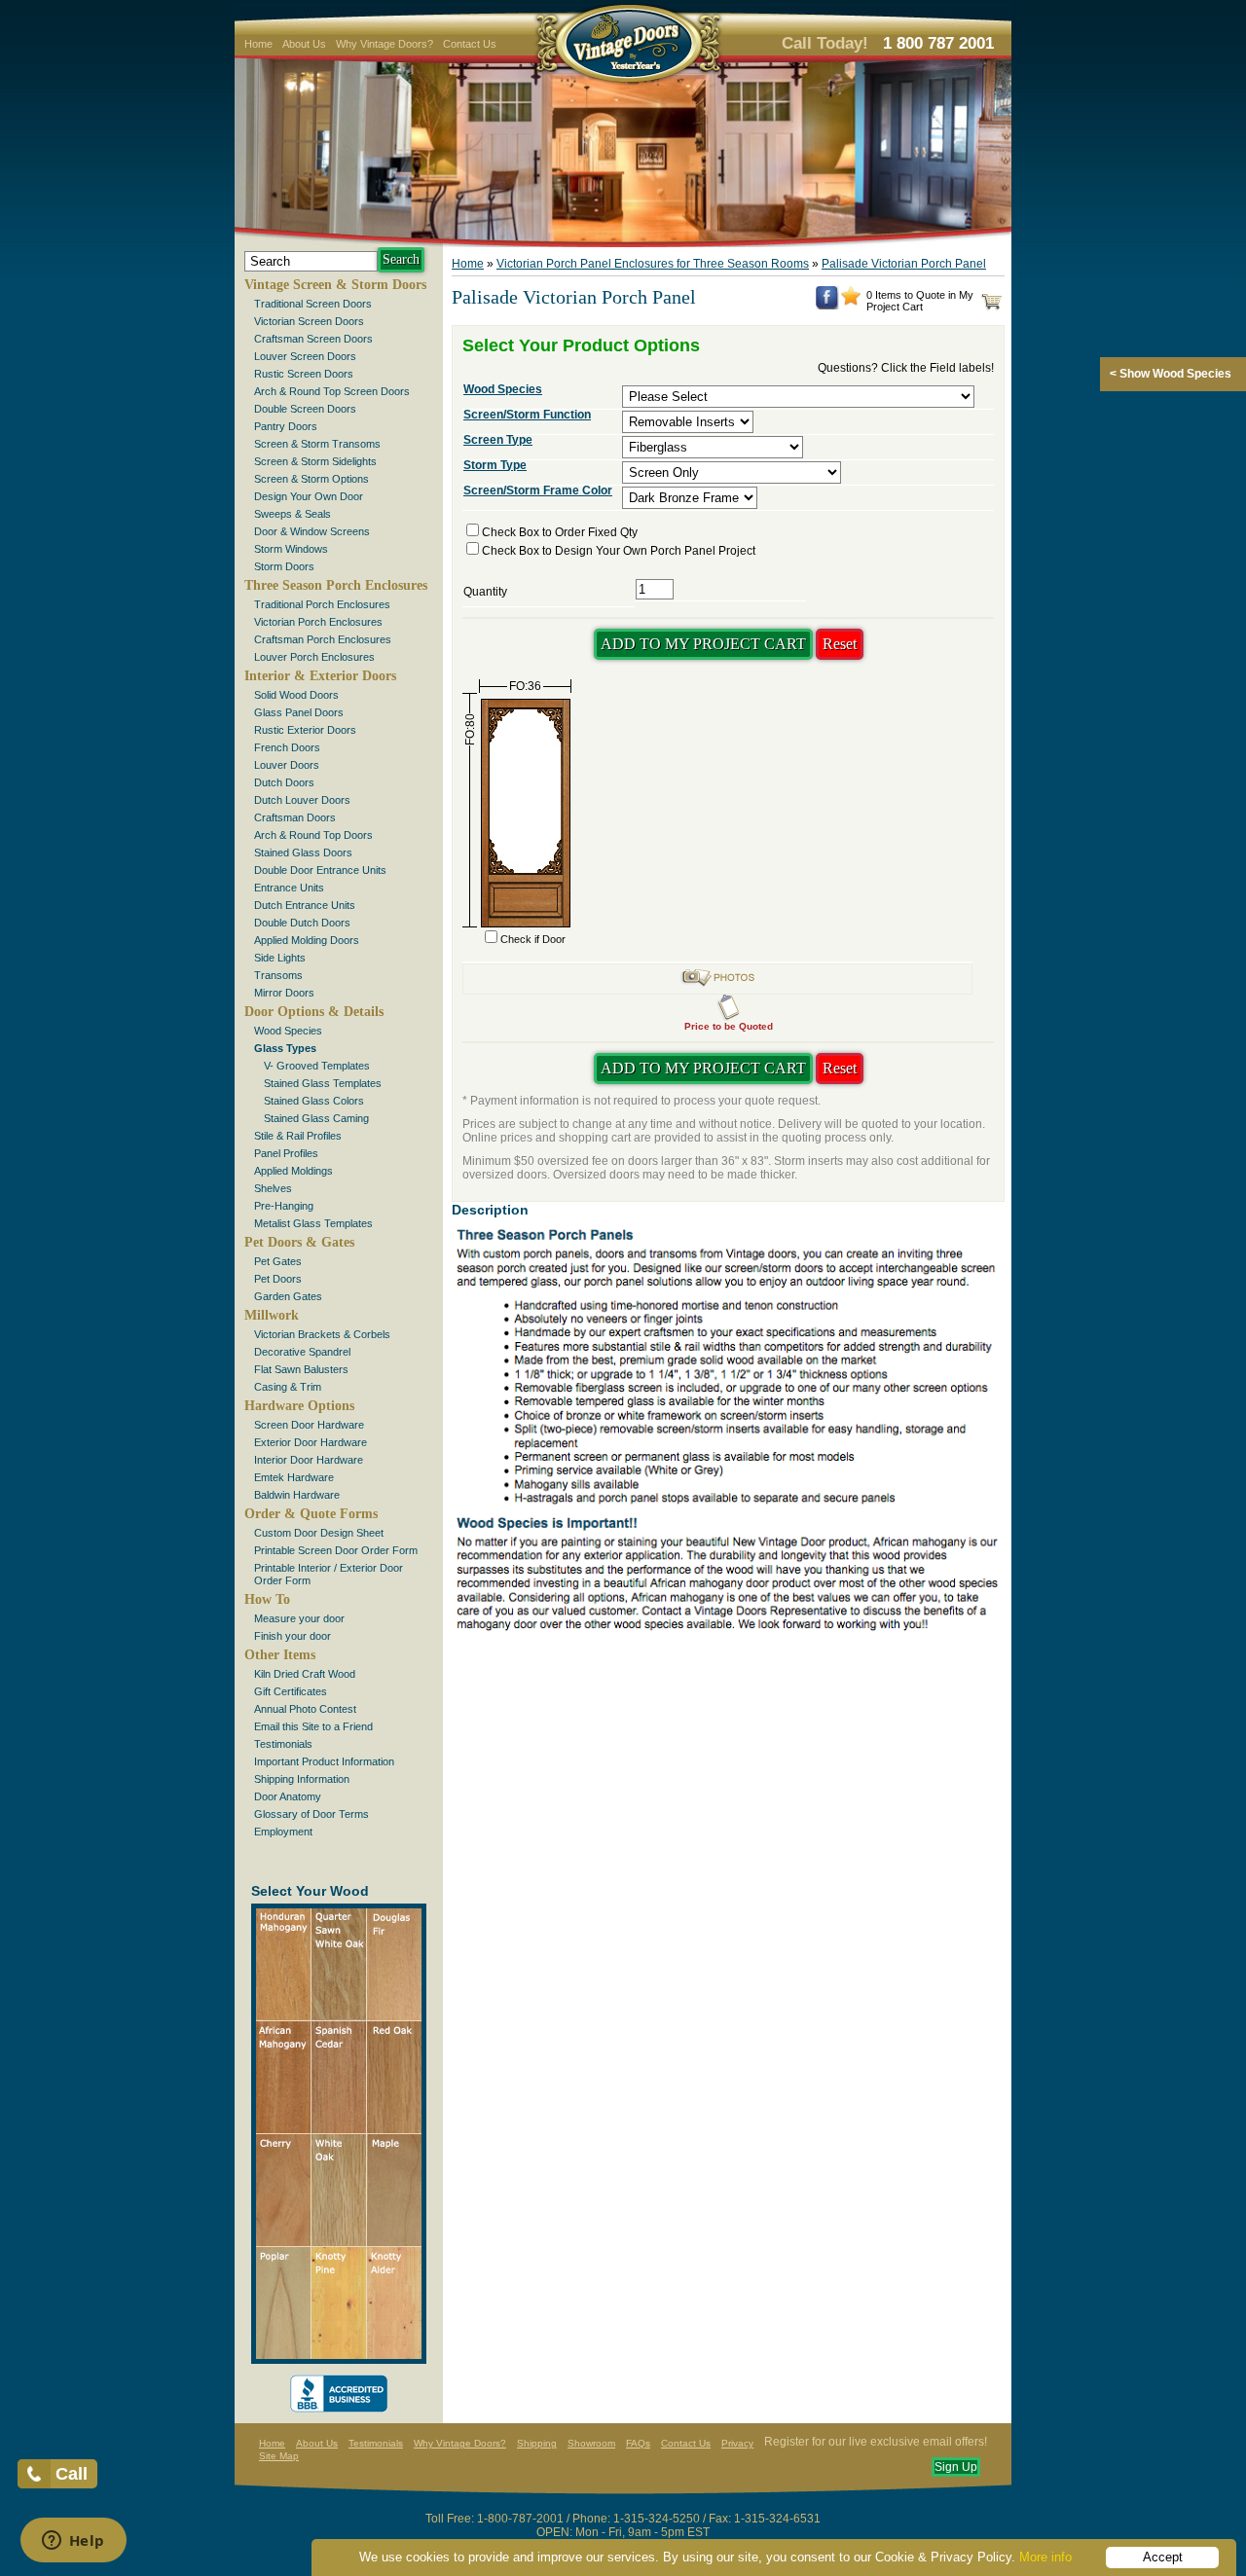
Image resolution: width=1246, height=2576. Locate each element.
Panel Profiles (286, 1153)
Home (258, 44)
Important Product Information (324, 1761)
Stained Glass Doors (303, 853)
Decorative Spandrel (302, 1352)
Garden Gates (288, 1296)
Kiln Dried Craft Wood (305, 1674)
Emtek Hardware (294, 1477)
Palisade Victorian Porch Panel (904, 264)
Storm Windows (291, 549)
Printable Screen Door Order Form (336, 1550)
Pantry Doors (286, 426)
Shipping (537, 2443)
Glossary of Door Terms (311, 1814)
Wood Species (288, 1031)
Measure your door (299, 1618)
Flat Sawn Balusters (301, 1369)
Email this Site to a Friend (313, 1726)
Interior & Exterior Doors (320, 676)
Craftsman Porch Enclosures (323, 639)
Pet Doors (278, 1279)
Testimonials (283, 1744)
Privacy (737, 2443)
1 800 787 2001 (938, 43)
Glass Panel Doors (299, 712)
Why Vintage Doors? (385, 44)
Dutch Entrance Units (305, 905)
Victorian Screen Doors (309, 321)
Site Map (279, 2456)
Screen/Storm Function (527, 415)
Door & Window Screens (312, 531)
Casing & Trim (288, 1387)
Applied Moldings (293, 1171)
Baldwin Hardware (297, 1495)
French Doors (287, 747)
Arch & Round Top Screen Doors (332, 391)
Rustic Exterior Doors (305, 730)
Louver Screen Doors (305, 356)
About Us (304, 44)
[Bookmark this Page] (851, 302)
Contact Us (470, 44)
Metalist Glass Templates (313, 1223)
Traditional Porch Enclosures (322, 604)
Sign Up (956, 2467)
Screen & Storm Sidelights (315, 461)
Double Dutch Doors (302, 923)
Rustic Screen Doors (304, 374)
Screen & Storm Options (311, 479)
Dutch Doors (284, 782)
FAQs (638, 2443)
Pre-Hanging (284, 1206)
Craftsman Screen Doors (313, 339)
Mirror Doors (284, 993)
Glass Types (285, 1048)
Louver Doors (287, 765)
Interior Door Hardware (309, 1460)
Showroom (591, 2443)
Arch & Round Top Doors (313, 835)
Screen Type (498, 440)
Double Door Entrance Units (320, 870)
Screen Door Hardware (309, 1425)
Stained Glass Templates (323, 1083)
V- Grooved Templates (317, 1066)
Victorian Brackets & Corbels (322, 1334)
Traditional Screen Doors (313, 304)
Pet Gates (278, 1261)
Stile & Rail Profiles (298, 1136)
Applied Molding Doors (307, 940)
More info (1045, 2557)
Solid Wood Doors (296, 695)
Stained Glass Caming (316, 1118)
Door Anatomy (288, 1796)
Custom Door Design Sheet (319, 1533)
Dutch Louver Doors (302, 800)
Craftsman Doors (295, 817)
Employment (283, 1832)
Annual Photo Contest (305, 1709)
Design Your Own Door (309, 496)
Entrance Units (289, 888)
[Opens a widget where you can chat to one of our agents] (73, 2542)
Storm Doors (284, 566)
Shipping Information (302, 1779)
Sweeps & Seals (293, 514)
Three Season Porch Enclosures (336, 585)
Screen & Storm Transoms (317, 444)
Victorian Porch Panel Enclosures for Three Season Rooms (653, 264)
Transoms (278, 975)
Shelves (273, 1188)
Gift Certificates (291, 1691)
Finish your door (293, 1636)
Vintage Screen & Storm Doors (335, 285)
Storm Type (495, 465)
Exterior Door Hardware (311, 1442)
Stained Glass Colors (314, 1101)
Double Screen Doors (305, 409)
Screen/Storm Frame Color (538, 490)
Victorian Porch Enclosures (318, 622)
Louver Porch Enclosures (314, 657)
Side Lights (280, 958)
